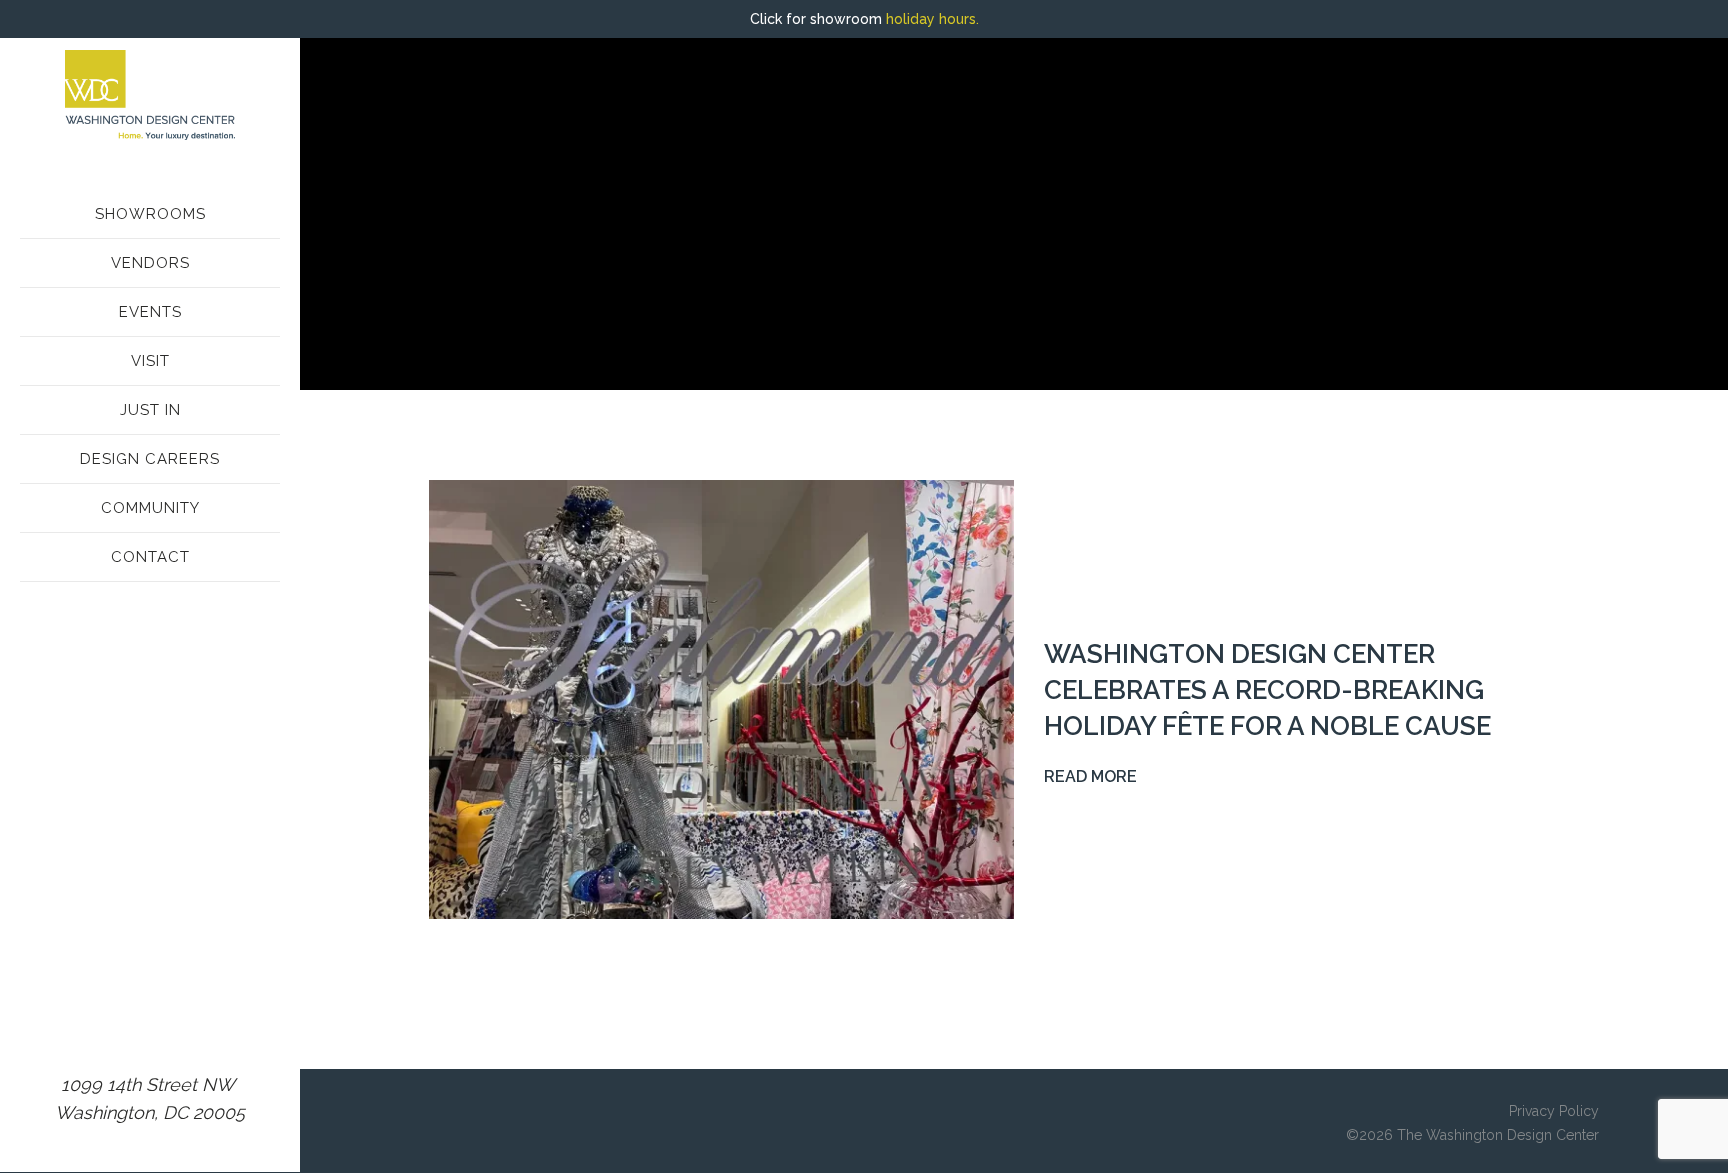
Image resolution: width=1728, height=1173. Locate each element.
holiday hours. (932, 19)
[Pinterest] (170, 1028)
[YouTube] (210, 1028)
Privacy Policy (1554, 1111)
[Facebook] (130, 1028)
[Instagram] (90, 1028)
